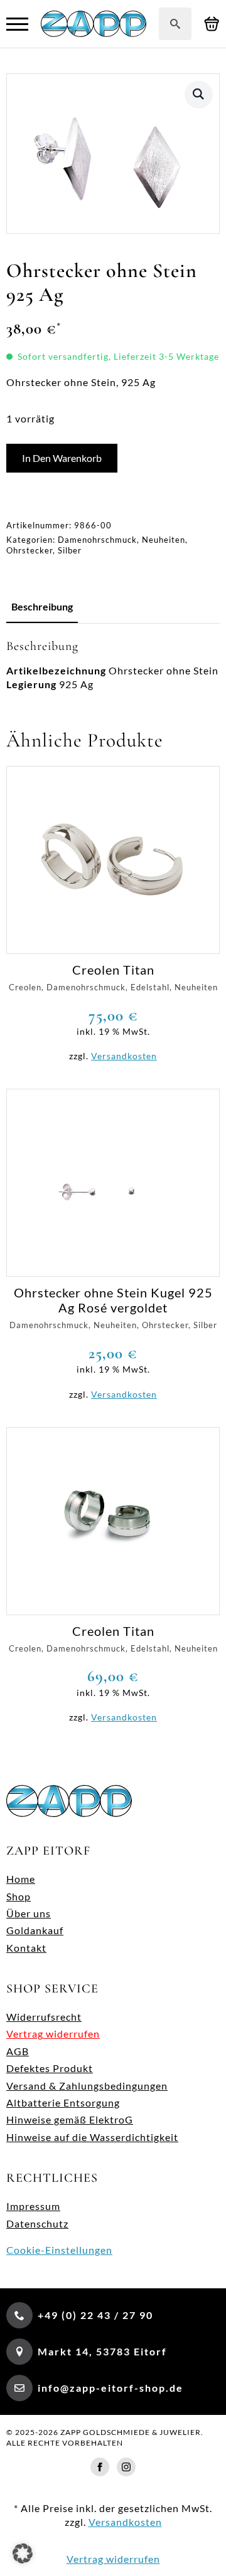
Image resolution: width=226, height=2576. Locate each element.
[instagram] (126, 2467)
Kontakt (26, 1948)
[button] (199, 94)
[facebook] (100, 2467)
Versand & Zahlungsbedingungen (87, 2086)
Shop (19, 1896)
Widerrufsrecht (44, 2017)
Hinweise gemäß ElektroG (70, 2119)
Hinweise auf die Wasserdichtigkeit (92, 2137)
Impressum (33, 2206)
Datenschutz (37, 2223)
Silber (70, 550)
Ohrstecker (30, 550)
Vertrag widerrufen (53, 2034)
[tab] (42, 607)
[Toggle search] (175, 24)
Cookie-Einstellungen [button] (59, 2250)
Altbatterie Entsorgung (63, 2102)
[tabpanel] (113, 665)
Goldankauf (35, 1930)
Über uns (29, 1913)
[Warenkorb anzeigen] (212, 24)
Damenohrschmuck (97, 540)
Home (21, 1879)
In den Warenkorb (62, 458)
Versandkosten (124, 1056)
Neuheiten (164, 540)
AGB (18, 2051)
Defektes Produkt (50, 2068)
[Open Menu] (17, 24)
